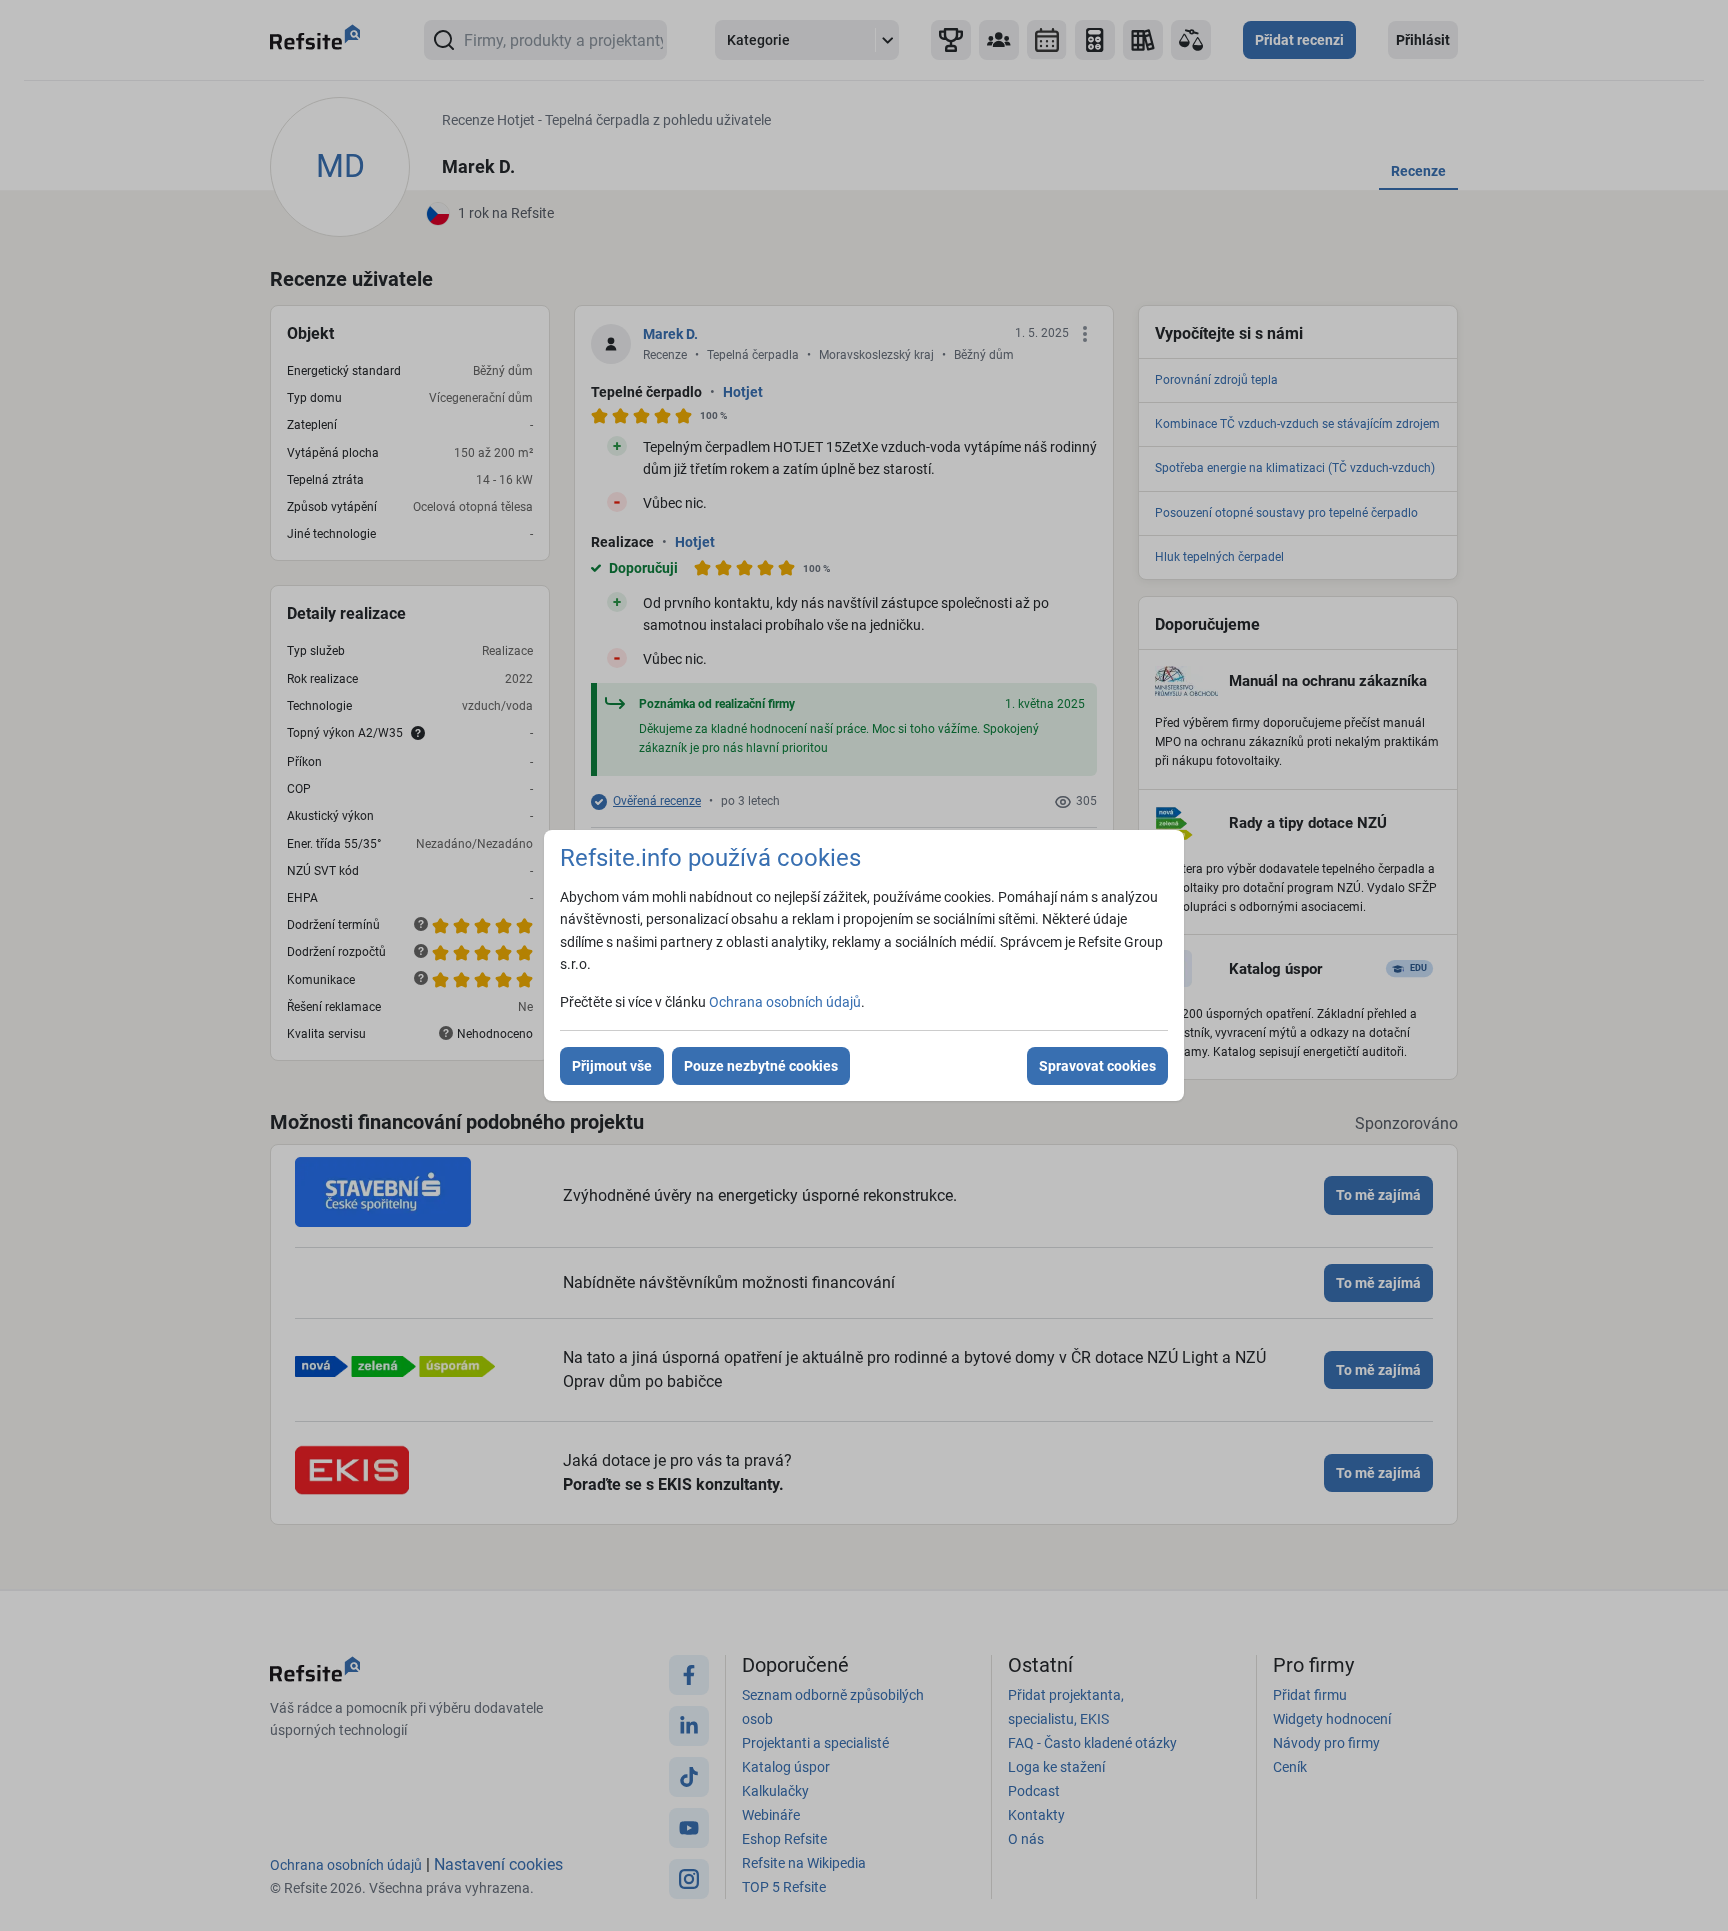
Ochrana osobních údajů (785, 1002)
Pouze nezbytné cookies (761, 1066)
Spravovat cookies (1097, 1066)
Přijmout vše (612, 1066)
